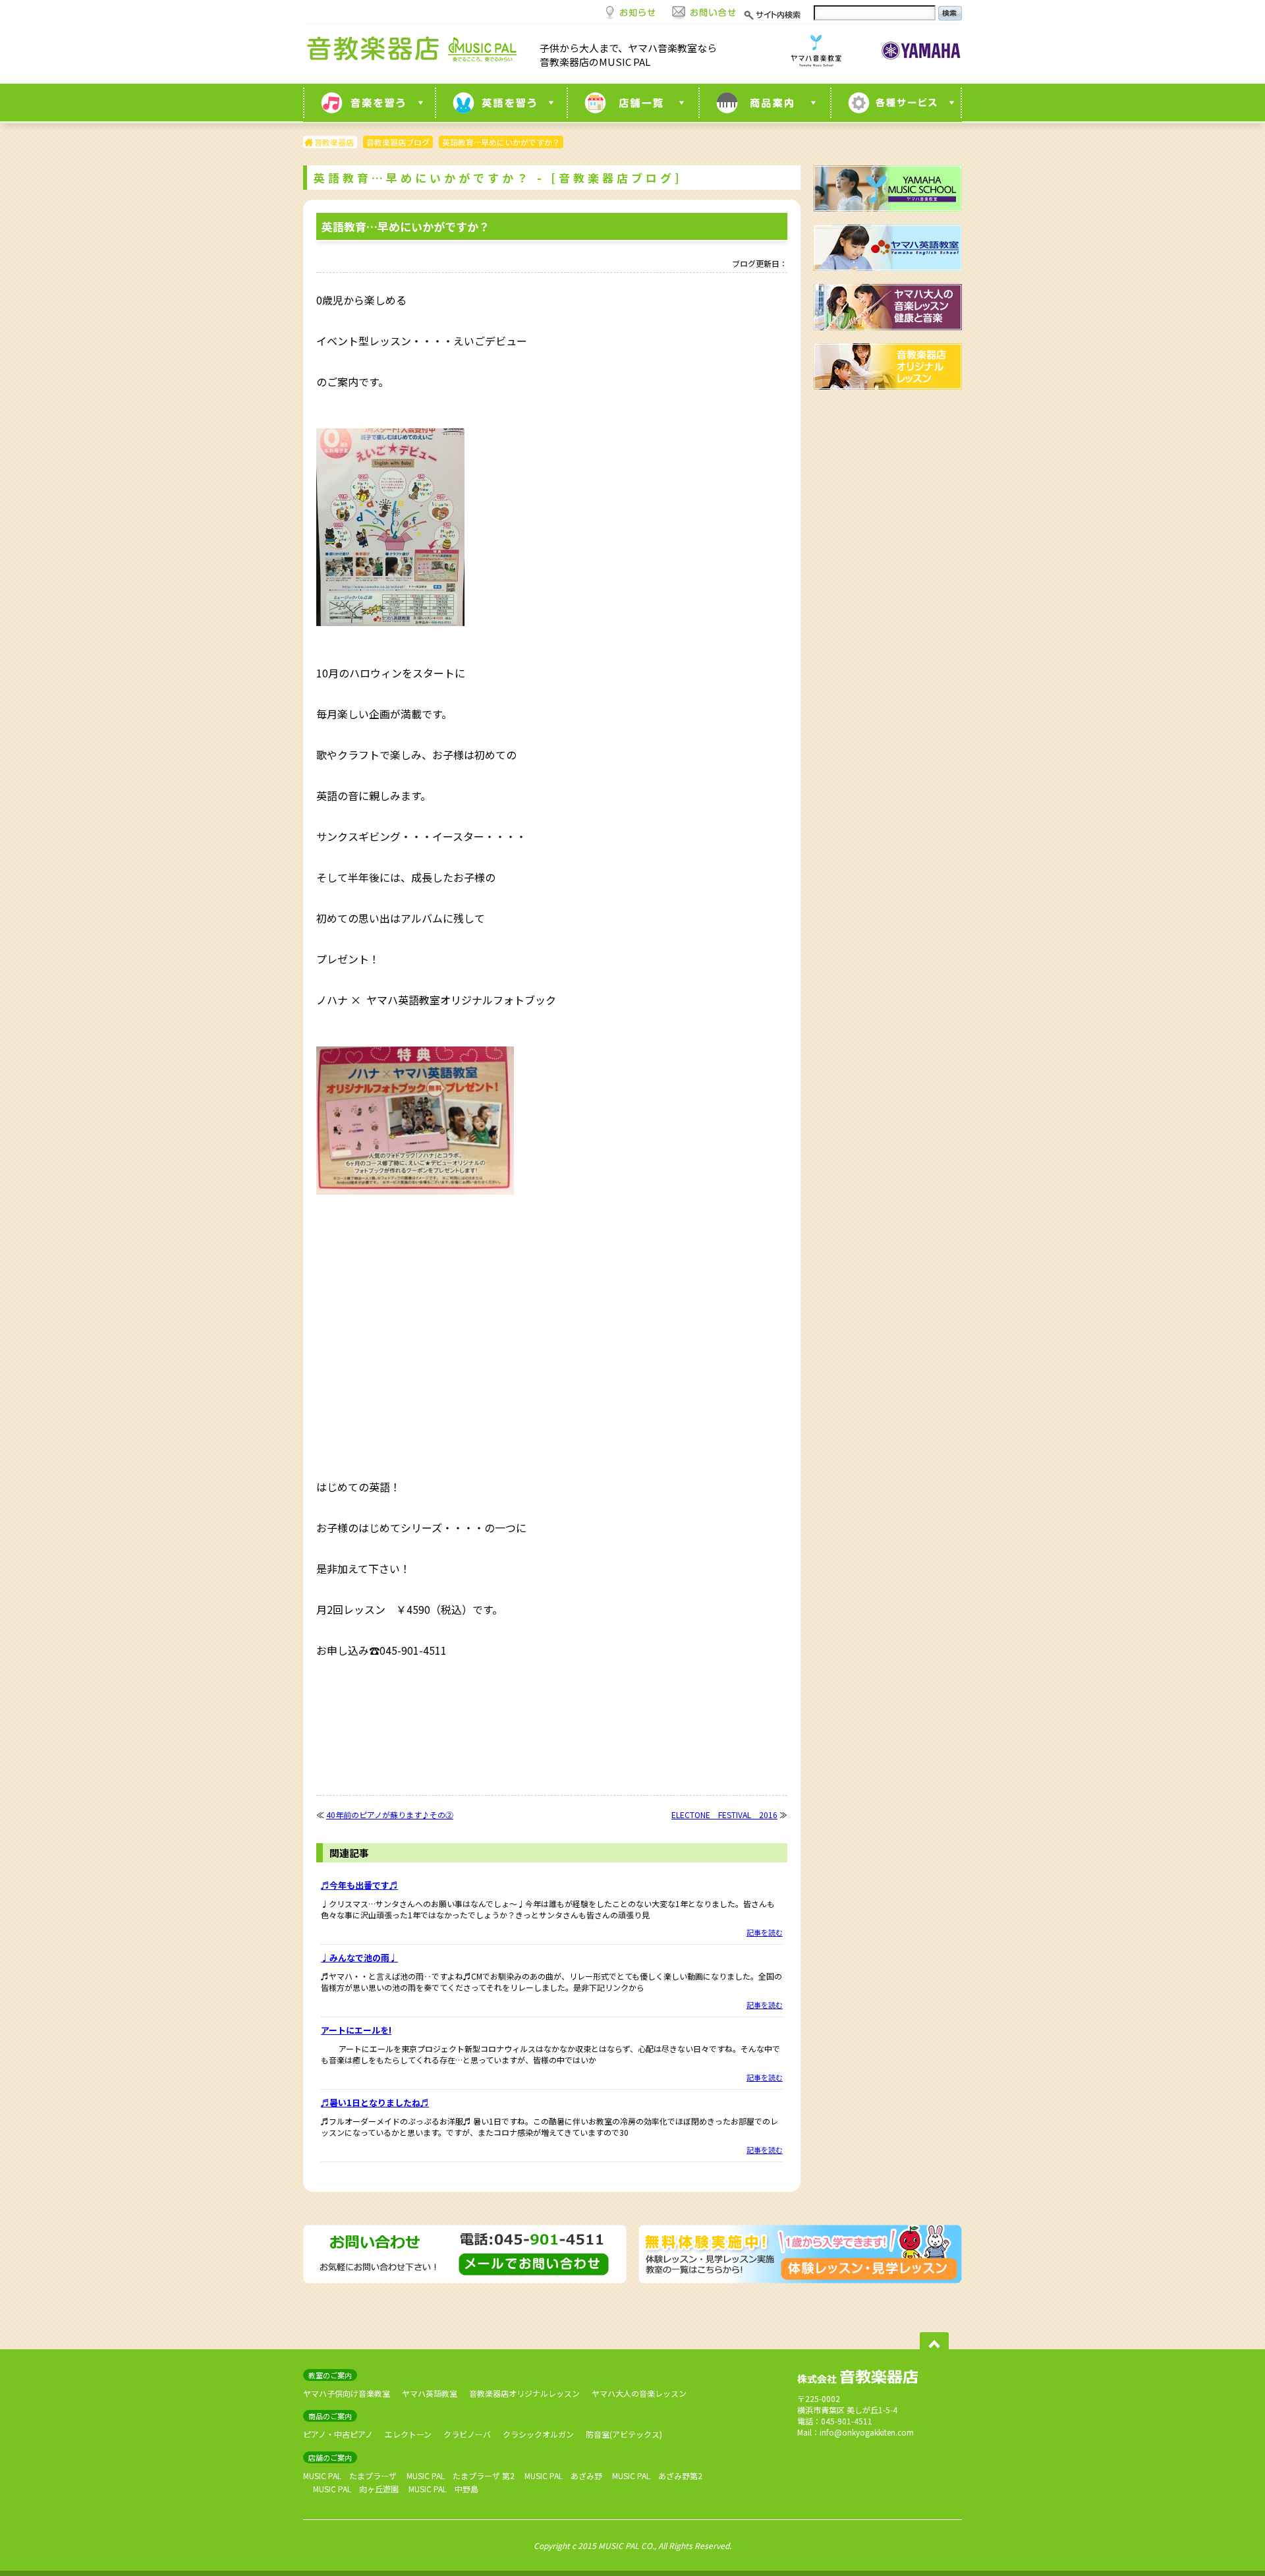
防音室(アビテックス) (624, 2434)
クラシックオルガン (538, 2434)
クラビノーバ (467, 2434)
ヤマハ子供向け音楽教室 (347, 2393)
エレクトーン (408, 2434)
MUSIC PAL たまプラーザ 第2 (461, 2476)
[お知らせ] (631, 11)
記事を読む (765, 1932)
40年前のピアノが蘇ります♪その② (390, 1815)
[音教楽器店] (415, 52)
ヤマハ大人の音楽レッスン (639, 2393)
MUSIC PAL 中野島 (443, 2489)
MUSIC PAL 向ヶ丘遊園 (356, 2489)
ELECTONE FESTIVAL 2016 (724, 1815)
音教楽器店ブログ (398, 142)
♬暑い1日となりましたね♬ (375, 2103)
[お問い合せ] (704, 11)
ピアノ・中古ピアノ (338, 2434)
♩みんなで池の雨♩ (359, 1958)
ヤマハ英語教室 (430, 2393)
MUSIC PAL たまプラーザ (350, 2476)
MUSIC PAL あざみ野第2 (657, 2476)
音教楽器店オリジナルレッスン (524, 2393)
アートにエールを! (356, 2030)
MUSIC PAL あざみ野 (563, 2476)
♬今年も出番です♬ (359, 1885)
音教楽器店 (334, 142)
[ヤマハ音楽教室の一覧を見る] (369, 103)
